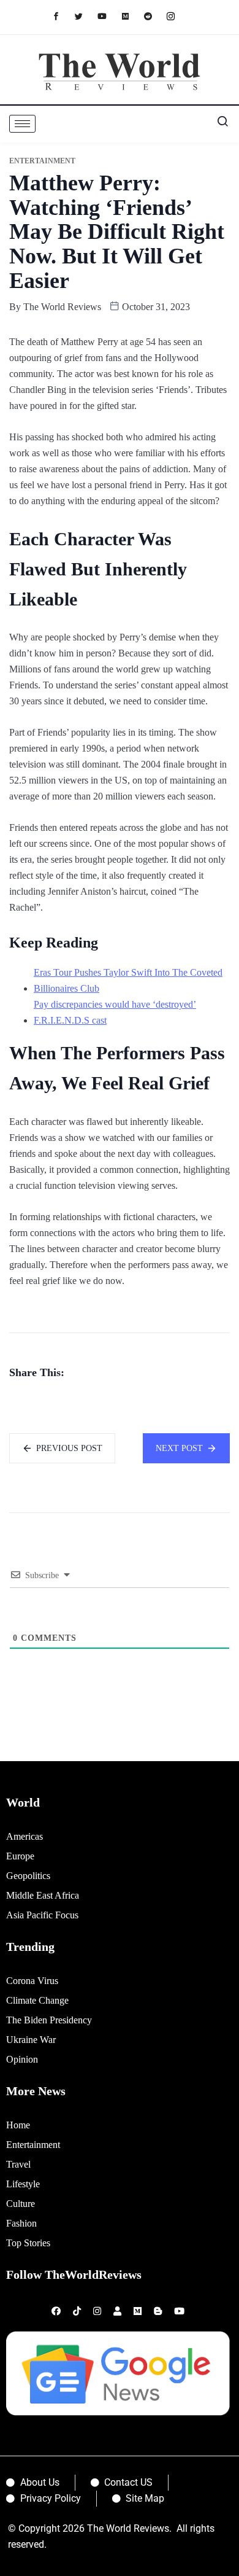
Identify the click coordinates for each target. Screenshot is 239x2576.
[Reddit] (154, 16)
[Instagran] (177, 16)
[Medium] (131, 16)
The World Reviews (62, 307)
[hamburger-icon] (22, 124)
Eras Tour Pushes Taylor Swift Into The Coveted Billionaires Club (128, 980)
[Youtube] (108, 16)
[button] (218, 124)
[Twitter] (85, 16)
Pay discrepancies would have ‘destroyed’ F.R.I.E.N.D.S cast (115, 1012)
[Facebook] (62, 16)
